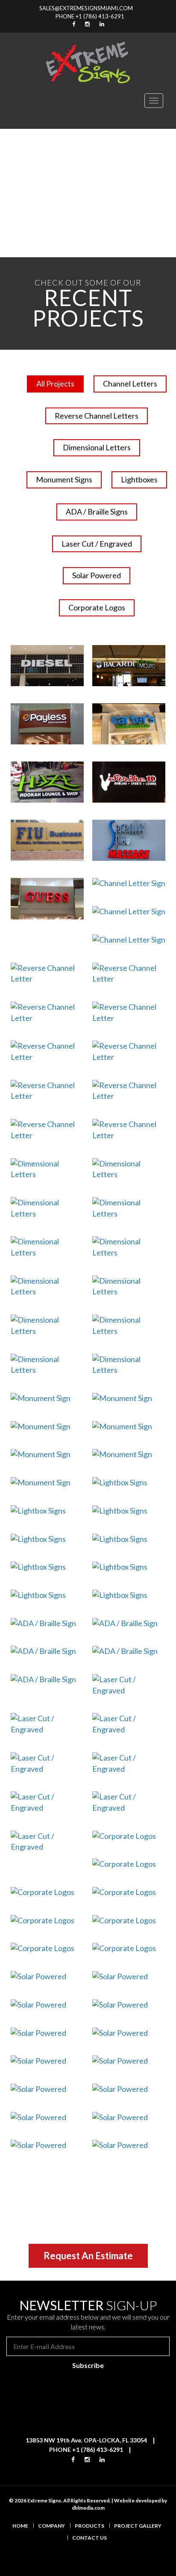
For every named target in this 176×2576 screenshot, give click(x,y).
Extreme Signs (44, 2500)
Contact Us (89, 2538)
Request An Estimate (88, 2256)
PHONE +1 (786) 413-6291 (90, 16)
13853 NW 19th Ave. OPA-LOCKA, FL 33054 (86, 2440)
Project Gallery (138, 2526)
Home (20, 2526)
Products (89, 2526)
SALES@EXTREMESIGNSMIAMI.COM (86, 8)
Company (51, 2526)
